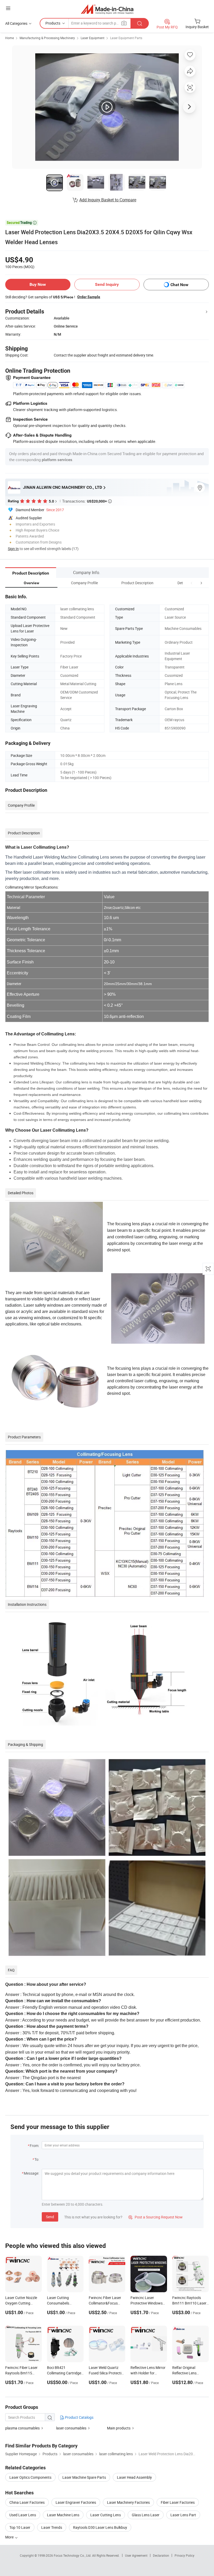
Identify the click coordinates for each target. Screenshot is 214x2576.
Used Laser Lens (23, 2515)
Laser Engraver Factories (76, 2502)
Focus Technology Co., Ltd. (73, 2555)
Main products (119, 2428)
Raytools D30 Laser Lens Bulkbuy (100, 2527)
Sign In (13, 549)
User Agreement (136, 2555)
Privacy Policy (185, 2555)
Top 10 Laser (20, 2527)
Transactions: (87, 501)
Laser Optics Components (30, 2477)
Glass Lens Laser (146, 2515)
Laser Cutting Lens (106, 2515)
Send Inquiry (107, 284)
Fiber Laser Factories (178, 2502)
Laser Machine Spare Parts (84, 2477)
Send (50, 2217)
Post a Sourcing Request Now (156, 2217)
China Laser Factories (27, 2502)
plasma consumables (22, 2428)
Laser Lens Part (183, 2515)
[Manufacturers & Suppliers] (107, 9)
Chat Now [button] (179, 285)
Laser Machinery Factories (128, 2502)
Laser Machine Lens (63, 2515)
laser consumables (71, 2428)
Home (10, 38)
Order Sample (89, 297)
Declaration (161, 2555)
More (10, 2537)
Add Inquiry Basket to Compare (108, 200)
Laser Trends (52, 2527)
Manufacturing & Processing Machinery (47, 38)
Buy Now (38, 284)
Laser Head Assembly (134, 2477)
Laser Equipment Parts (126, 38)
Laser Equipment (93, 38)
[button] (192, 583)
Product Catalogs (79, 2417)
